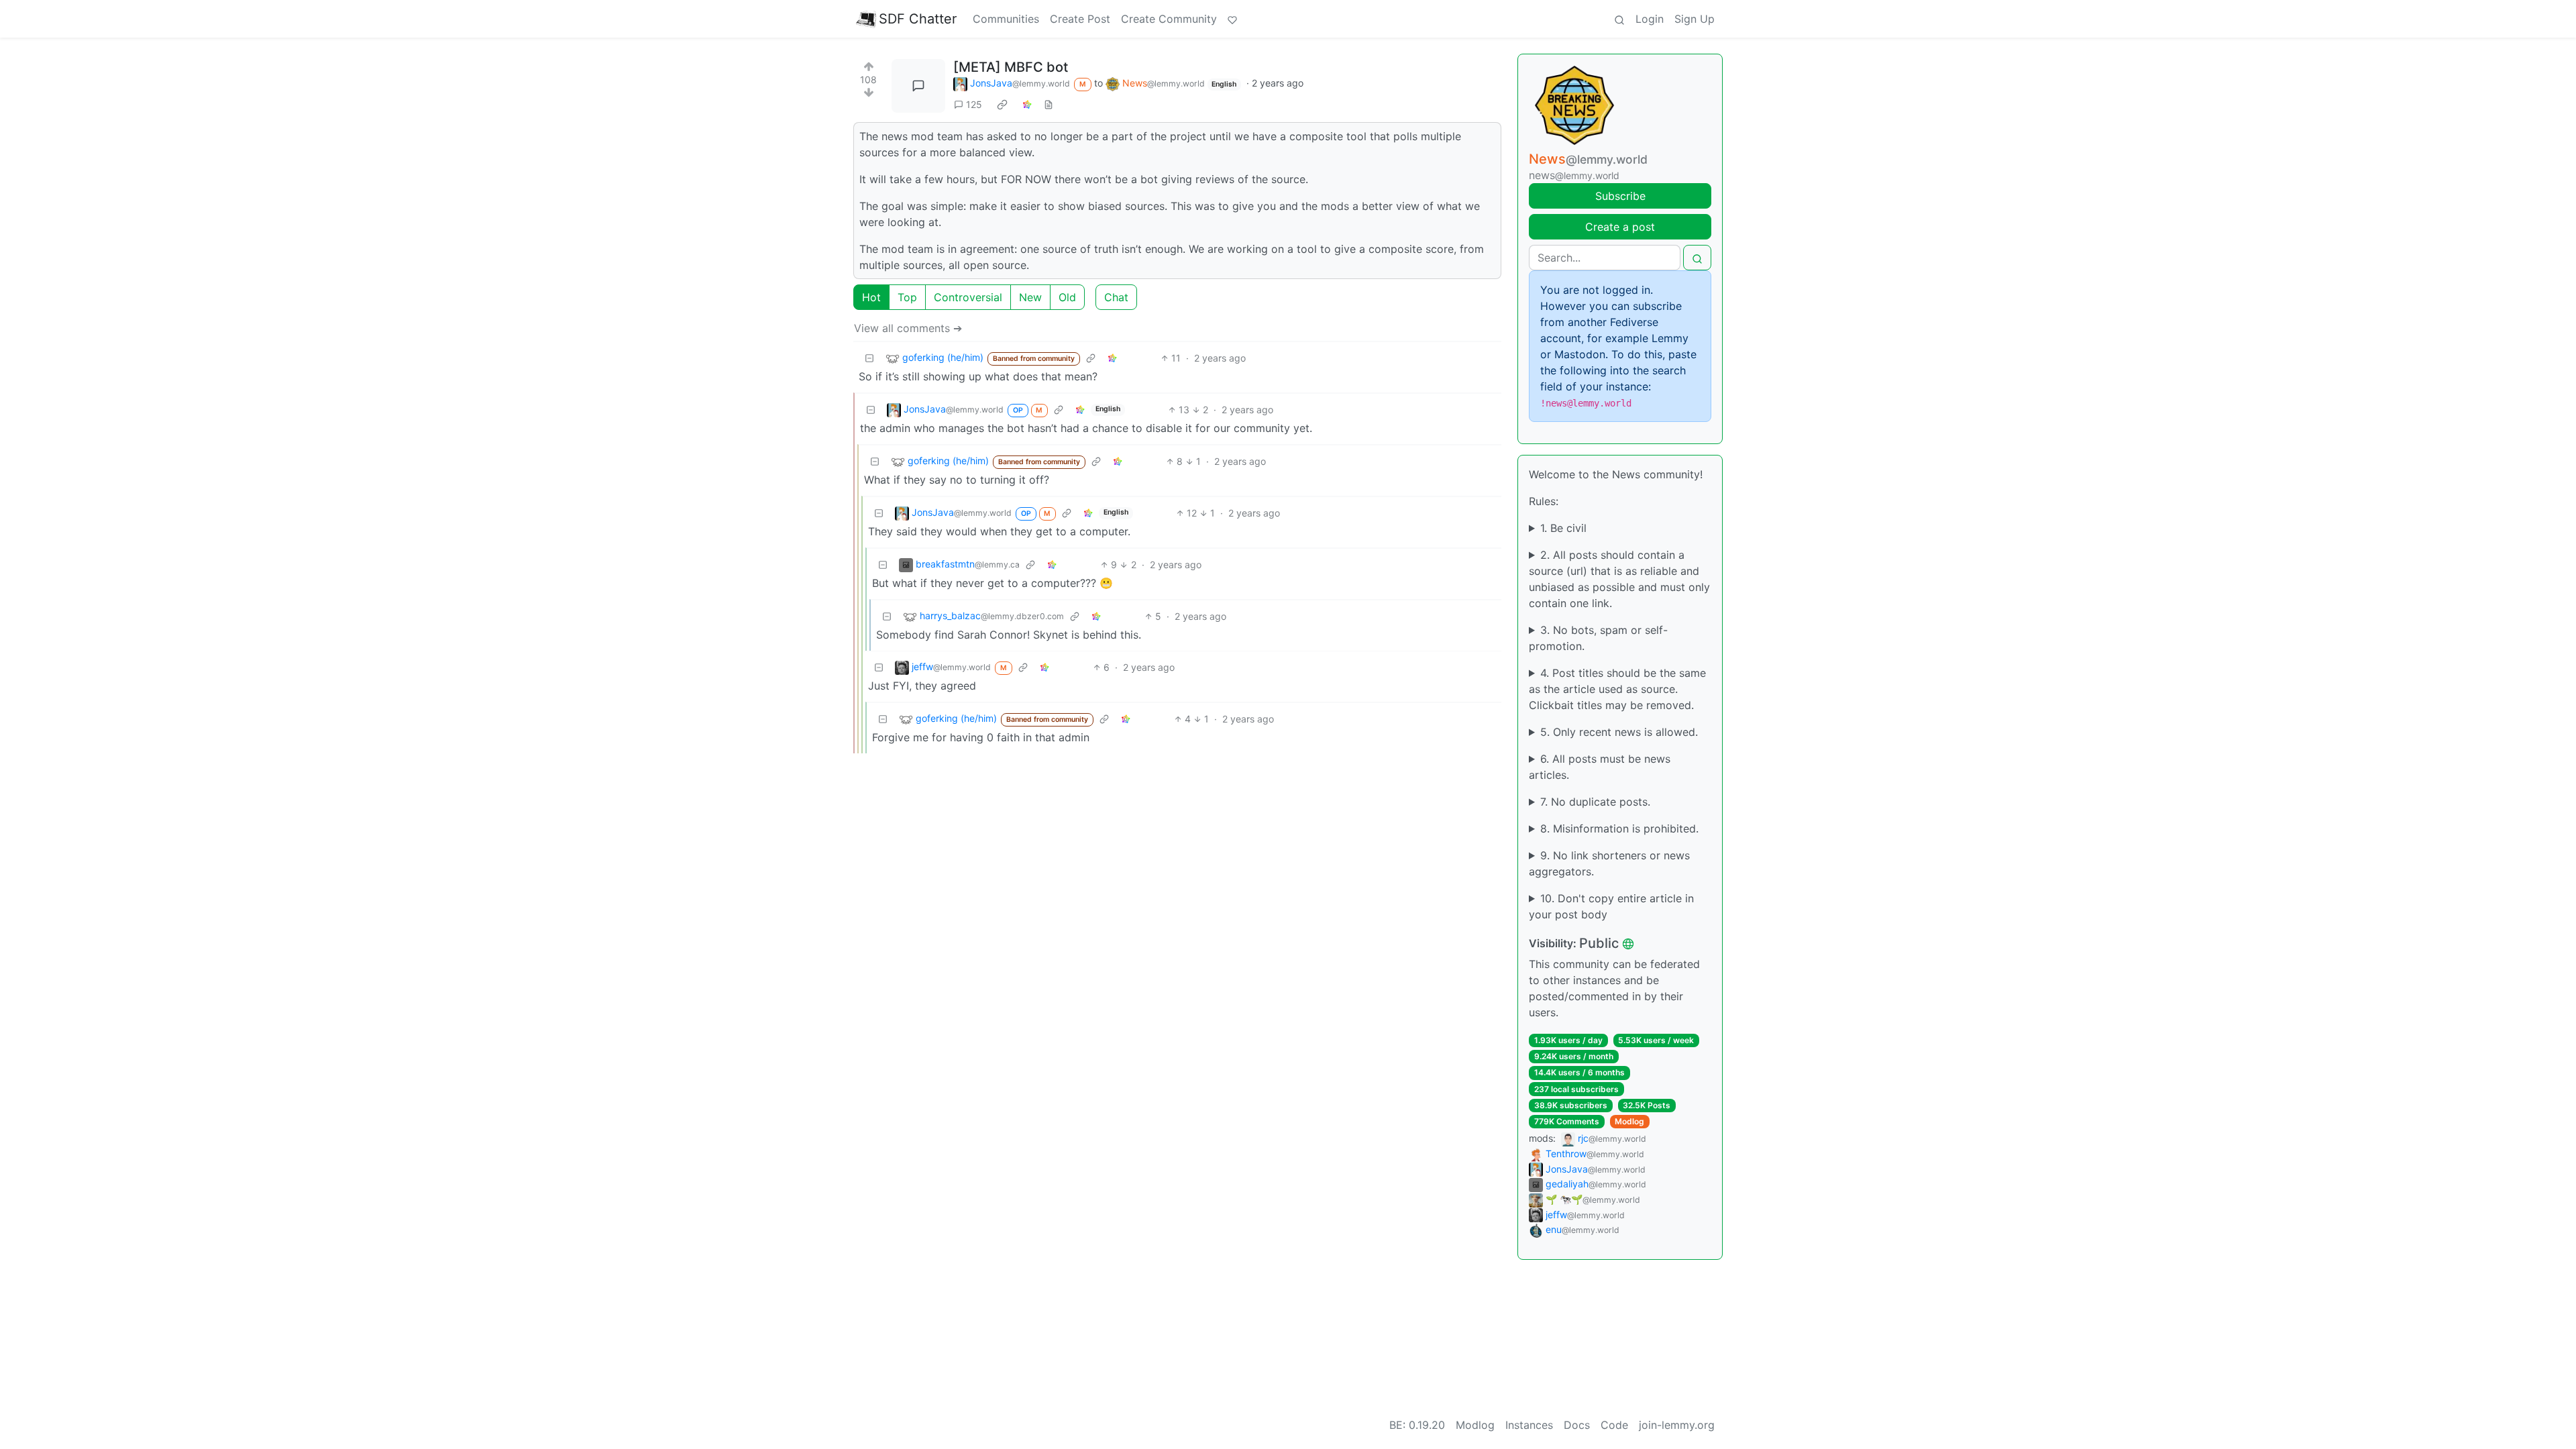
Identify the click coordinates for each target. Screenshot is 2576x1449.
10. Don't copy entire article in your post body (1611, 906)
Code (1614, 1425)
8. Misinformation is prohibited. (1619, 828)
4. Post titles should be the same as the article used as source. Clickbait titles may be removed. (1617, 689)
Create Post (1080, 19)
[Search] (1619, 19)
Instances (1529, 1425)
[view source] (1049, 104)
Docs (1577, 1425)
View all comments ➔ (908, 328)
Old (1067, 297)
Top (907, 297)
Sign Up (1695, 19)
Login (1650, 19)
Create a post (1620, 227)
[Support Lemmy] (1232, 19)
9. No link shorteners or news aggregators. (1609, 863)
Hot (871, 297)
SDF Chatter (918, 19)
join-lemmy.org (1677, 1425)
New (1030, 297)
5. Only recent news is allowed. (1619, 732)
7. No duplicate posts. (1595, 802)
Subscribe (1620, 196)
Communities (1006, 19)
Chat (1116, 297)
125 (974, 104)
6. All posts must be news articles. (1600, 767)
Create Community (1169, 19)
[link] (1002, 104)
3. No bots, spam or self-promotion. (1598, 638)
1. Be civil (1563, 528)
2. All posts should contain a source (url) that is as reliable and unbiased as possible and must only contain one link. (1619, 579)
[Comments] (918, 86)
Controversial (968, 297)
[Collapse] (869, 358)
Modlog (1629, 1121)
